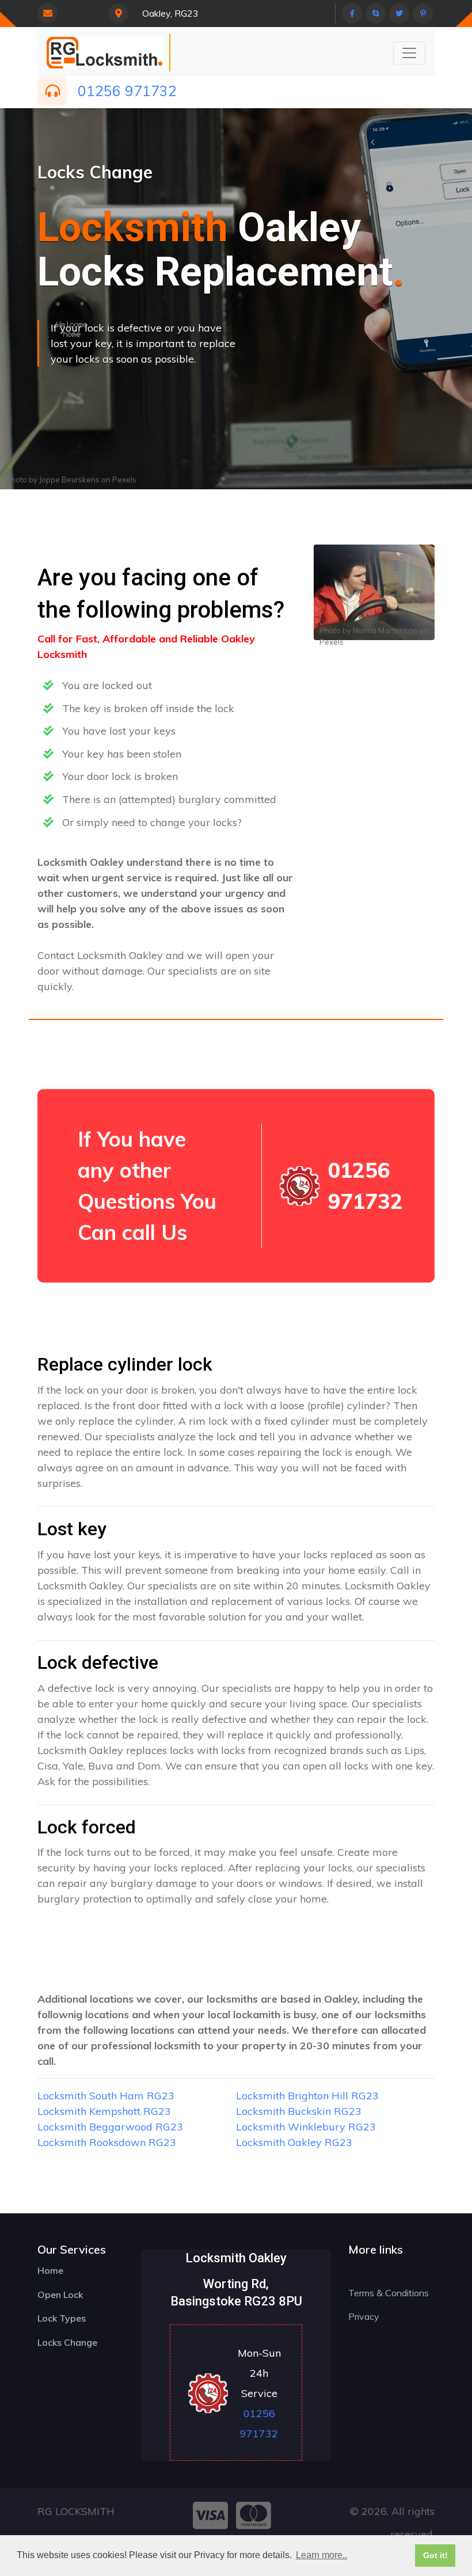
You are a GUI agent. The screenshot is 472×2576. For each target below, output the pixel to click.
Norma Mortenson (385, 630)
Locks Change (67, 2342)
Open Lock (60, 2295)
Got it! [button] (435, 2555)
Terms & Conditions (389, 2293)
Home (50, 2270)
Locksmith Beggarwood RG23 (110, 2127)
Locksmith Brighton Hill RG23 (307, 2096)
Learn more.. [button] (321, 2555)
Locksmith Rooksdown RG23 (107, 2142)
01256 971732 (127, 91)
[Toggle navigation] (409, 53)
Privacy (364, 2316)
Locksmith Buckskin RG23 (299, 2111)
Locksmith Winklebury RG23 (306, 2127)
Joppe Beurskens (69, 480)
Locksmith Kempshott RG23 (104, 2111)
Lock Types (62, 2318)
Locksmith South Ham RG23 (106, 2096)
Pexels (124, 480)
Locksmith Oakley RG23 (294, 2142)
